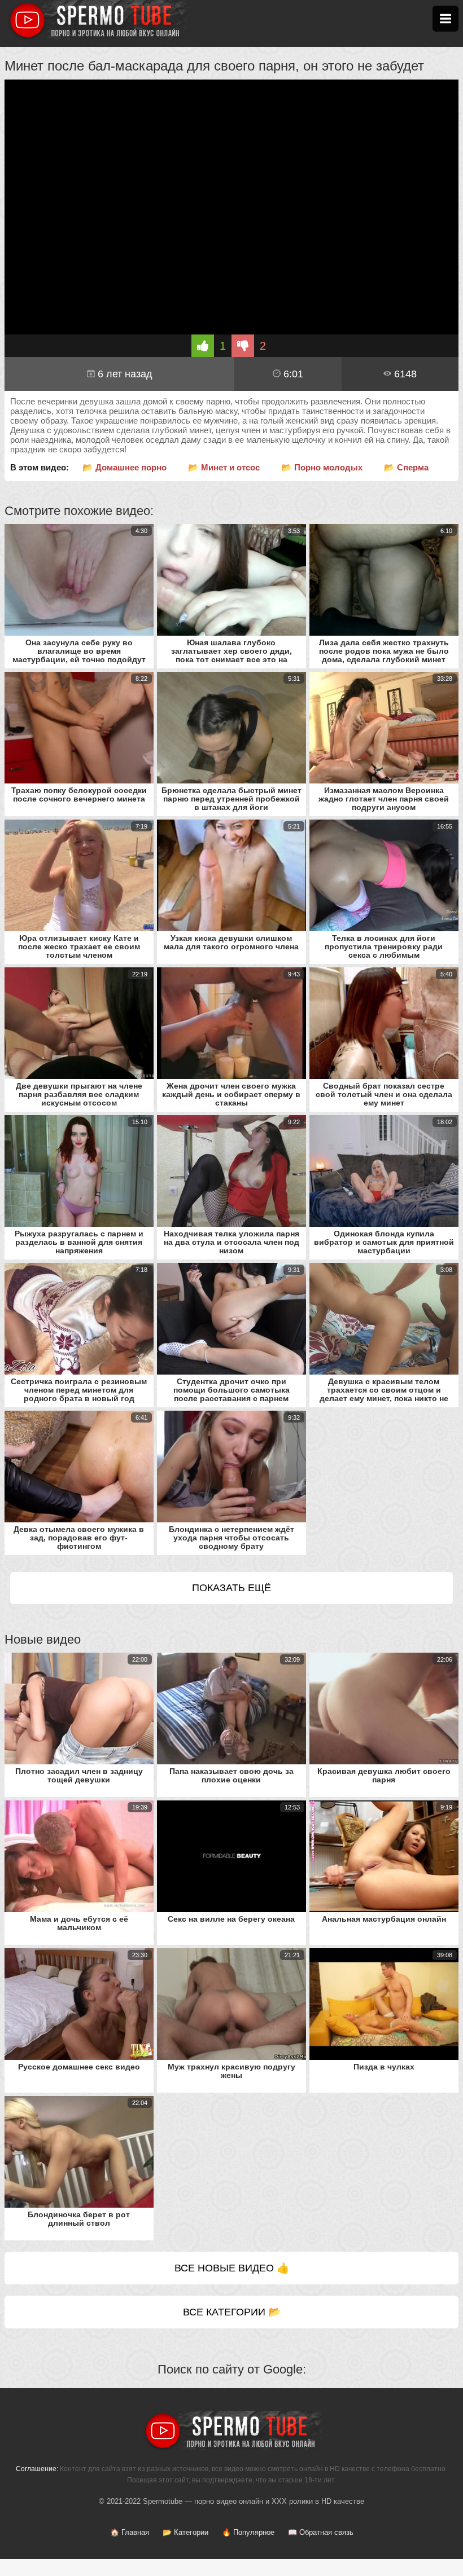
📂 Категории (185, 2532)
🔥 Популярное (248, 2532)
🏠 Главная (130, 2532)
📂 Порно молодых (322, 467)
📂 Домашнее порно (125, 467)
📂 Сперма (406, 467)
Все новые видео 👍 (232, 2268)
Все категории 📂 (232, 2312)
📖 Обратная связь (321, 2532)
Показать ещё (231, 1588)
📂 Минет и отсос (224, 467)
